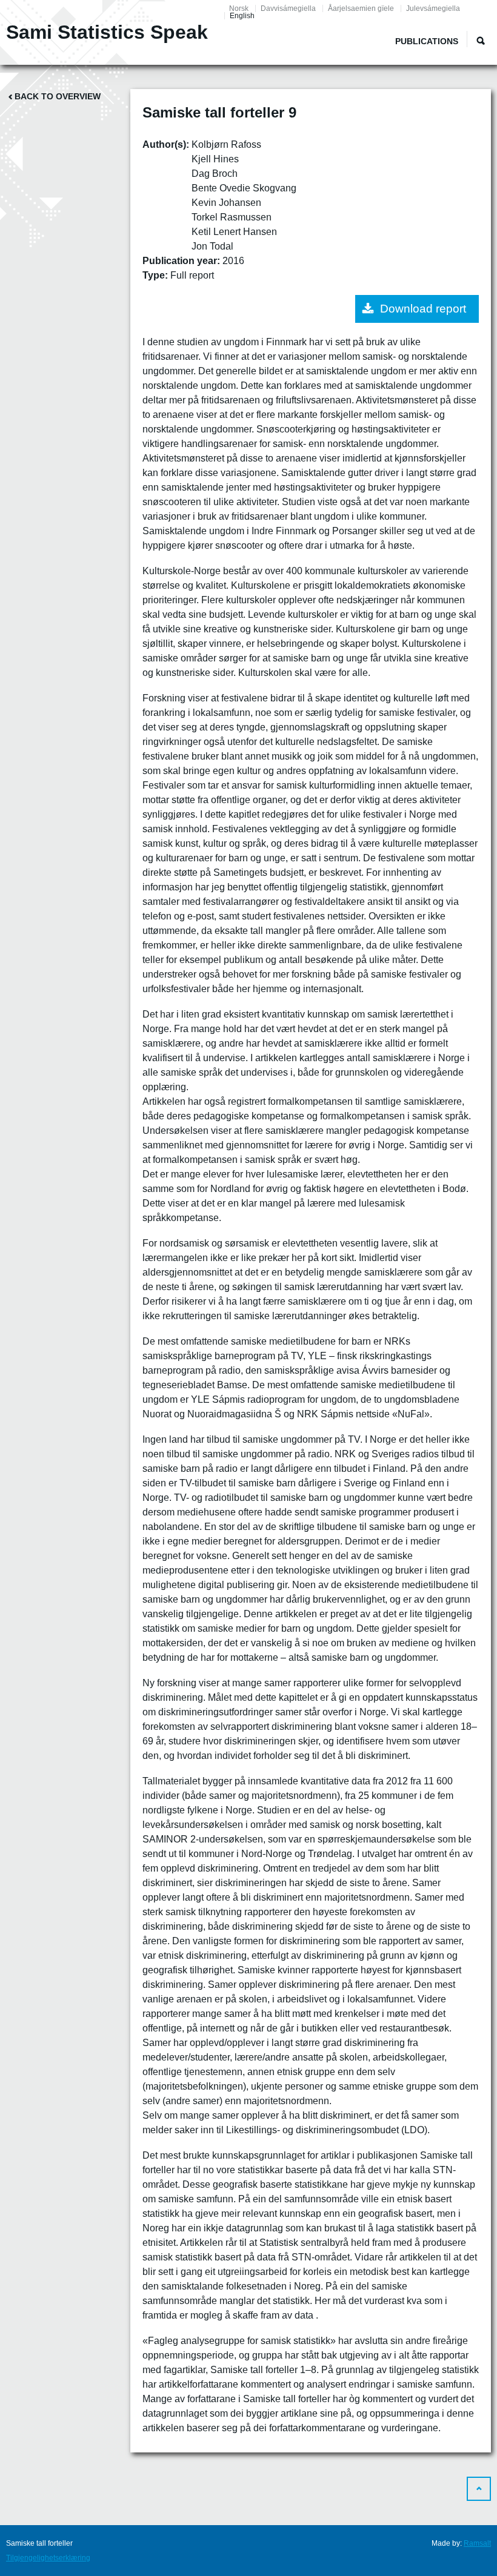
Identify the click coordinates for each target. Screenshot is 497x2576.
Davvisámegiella (288, 8)
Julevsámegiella (433, 8)
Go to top (479, 2489)
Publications (427, 41)
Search (481, 41)
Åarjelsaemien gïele (361, 8)
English (242, 16)
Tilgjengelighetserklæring (48, 2558)
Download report (423, 309)
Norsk (239, 8)
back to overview (58, 96)
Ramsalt (477, 2543)
